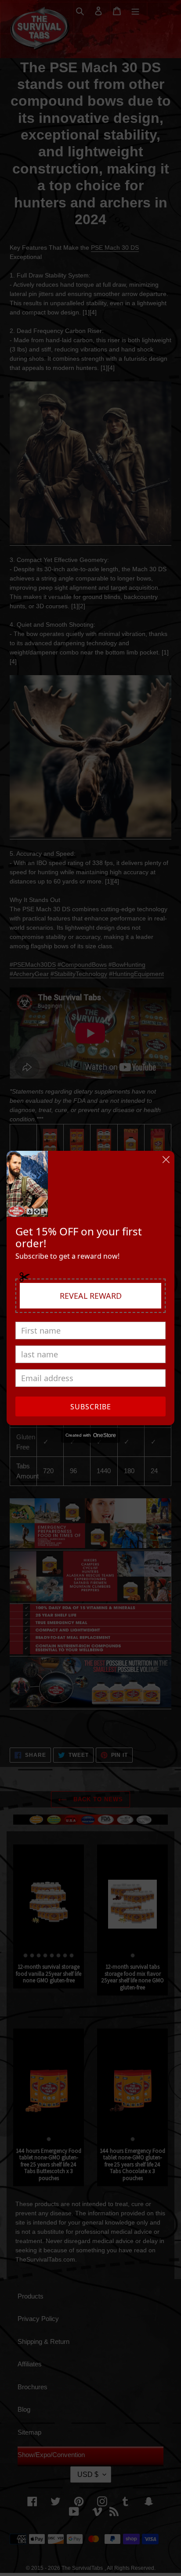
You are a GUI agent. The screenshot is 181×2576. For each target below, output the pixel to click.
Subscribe (91, 1407)
